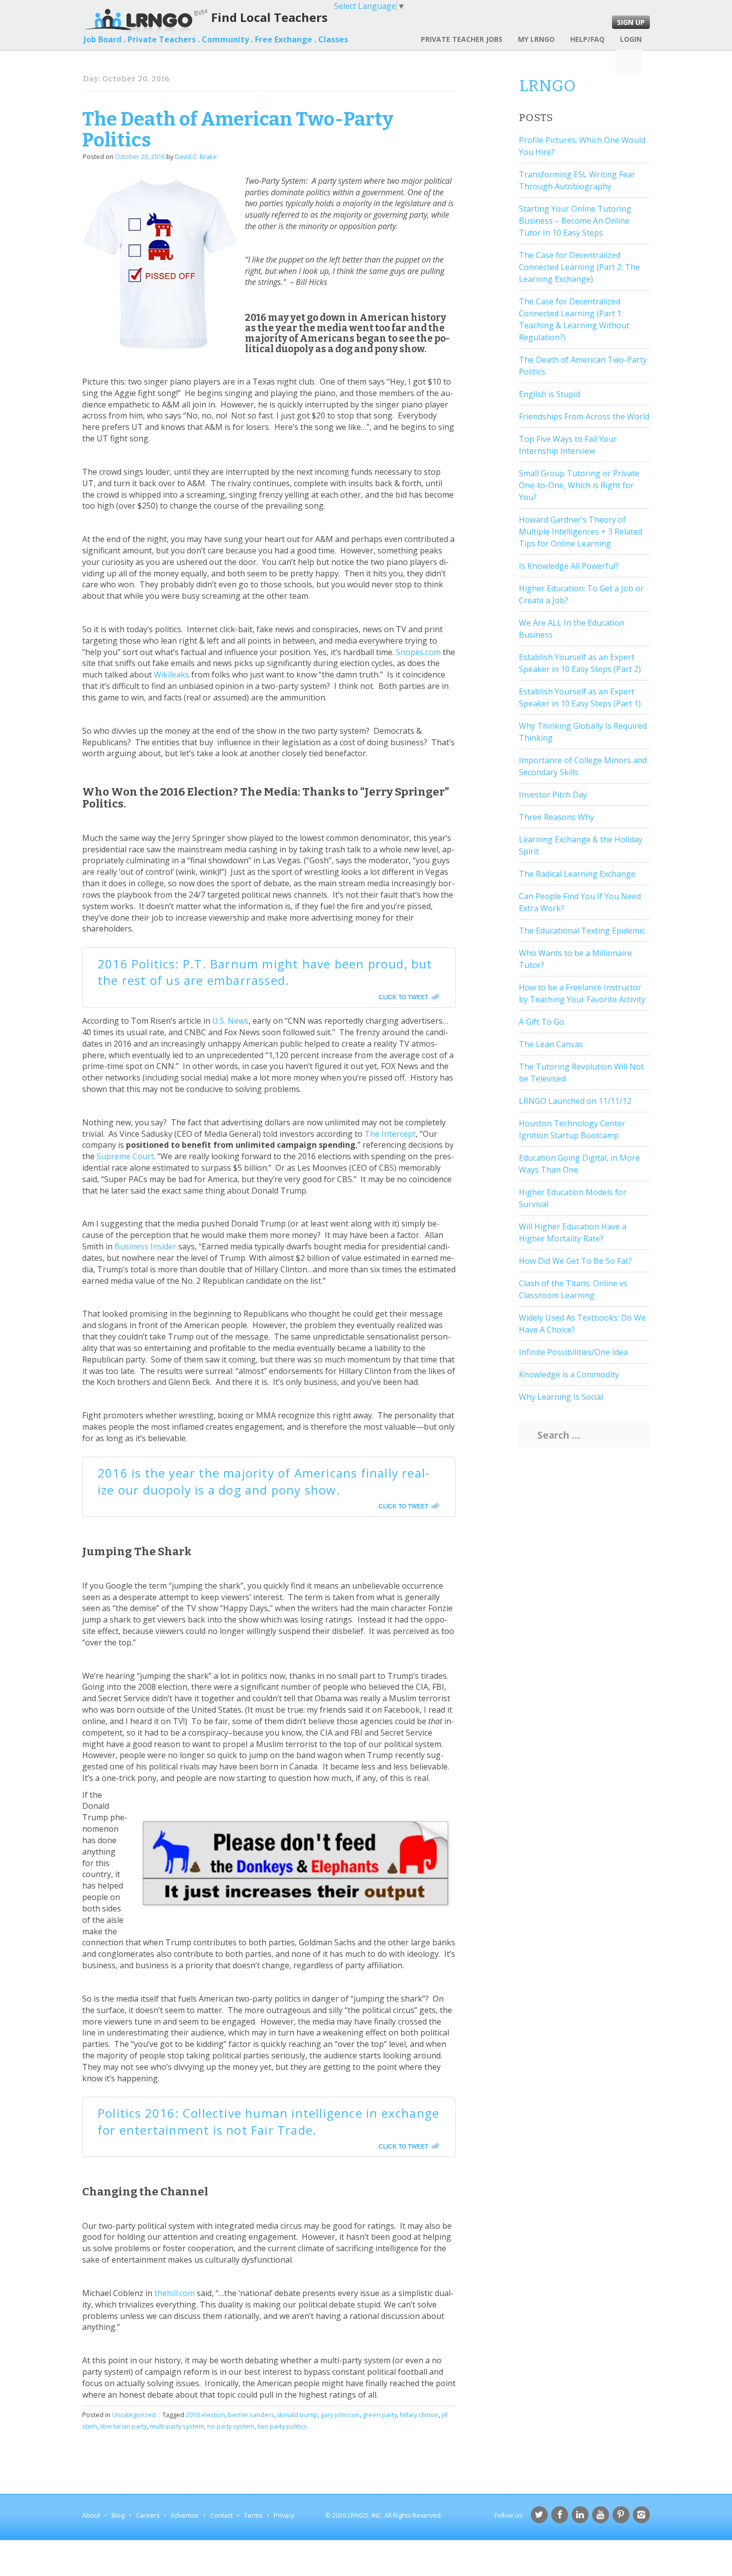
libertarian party (123, 2426)
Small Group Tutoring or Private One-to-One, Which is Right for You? (579, 485)
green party (380, 2415)
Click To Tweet (403, 997)
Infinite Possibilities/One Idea (573, 1352)
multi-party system (177, 2426)
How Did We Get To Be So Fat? (575, 1261)
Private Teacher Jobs (462, 39)
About (91, 2515)
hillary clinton (419, 2415)
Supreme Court (125, 1156)
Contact (221, 2515)
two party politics (282, 2426)
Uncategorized (134, 2415)
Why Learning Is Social (561, 1397)
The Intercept (390, 1134)
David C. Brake (196, 156)
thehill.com (175, 2293)
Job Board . (105, 39)
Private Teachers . (164, 39)
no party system (231, 2426)
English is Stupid (549, 394)
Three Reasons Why (556, 817)
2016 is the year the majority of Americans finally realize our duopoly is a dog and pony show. (263, 1481)
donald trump (298, 2415)
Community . (227, 39)
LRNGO (547, 86)
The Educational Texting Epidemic (582, 931)
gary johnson (340, 2415)
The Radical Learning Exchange (577, 874)
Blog (118, 2515)
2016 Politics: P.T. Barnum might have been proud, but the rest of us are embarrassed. (265, 972)
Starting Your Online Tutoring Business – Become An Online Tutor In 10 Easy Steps (575, 221)
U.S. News (230, 1021)
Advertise (185, 2515)
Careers (148, 2515)
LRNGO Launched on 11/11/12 (575, 1101)
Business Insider (145, 1246)
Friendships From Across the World (584, 416)
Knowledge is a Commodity (569, 1374)
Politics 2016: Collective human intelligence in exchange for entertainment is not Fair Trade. (268, 2121)
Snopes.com (418, 652)
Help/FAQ (587, 39)
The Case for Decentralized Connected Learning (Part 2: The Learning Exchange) (579, 267)
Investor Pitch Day (553, 795)
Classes (333, 39)
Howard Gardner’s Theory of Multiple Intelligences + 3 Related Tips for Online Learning (581, 532)
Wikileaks (172, 675)
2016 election (205, 2415)
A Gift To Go (542, 1022)
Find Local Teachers (269, 17)
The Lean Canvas (551, 1044)
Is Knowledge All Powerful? (569, 566)
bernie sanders (251, 2415)
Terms (253, 2515)
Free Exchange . (286, 39)
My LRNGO (536, 39)
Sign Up (631, 22)
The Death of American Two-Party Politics (238, 130)
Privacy (284, 2515)
